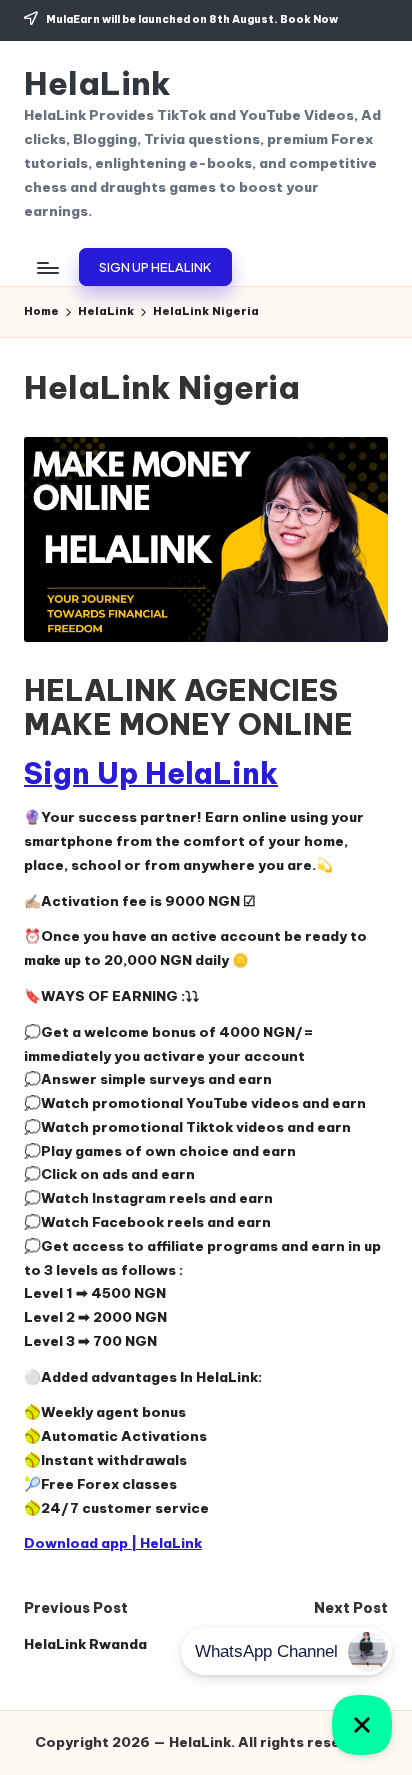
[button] (155, 267)
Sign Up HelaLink (151, 773)
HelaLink (97, 83)
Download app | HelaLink (113, 1543)
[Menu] (47, 267)
